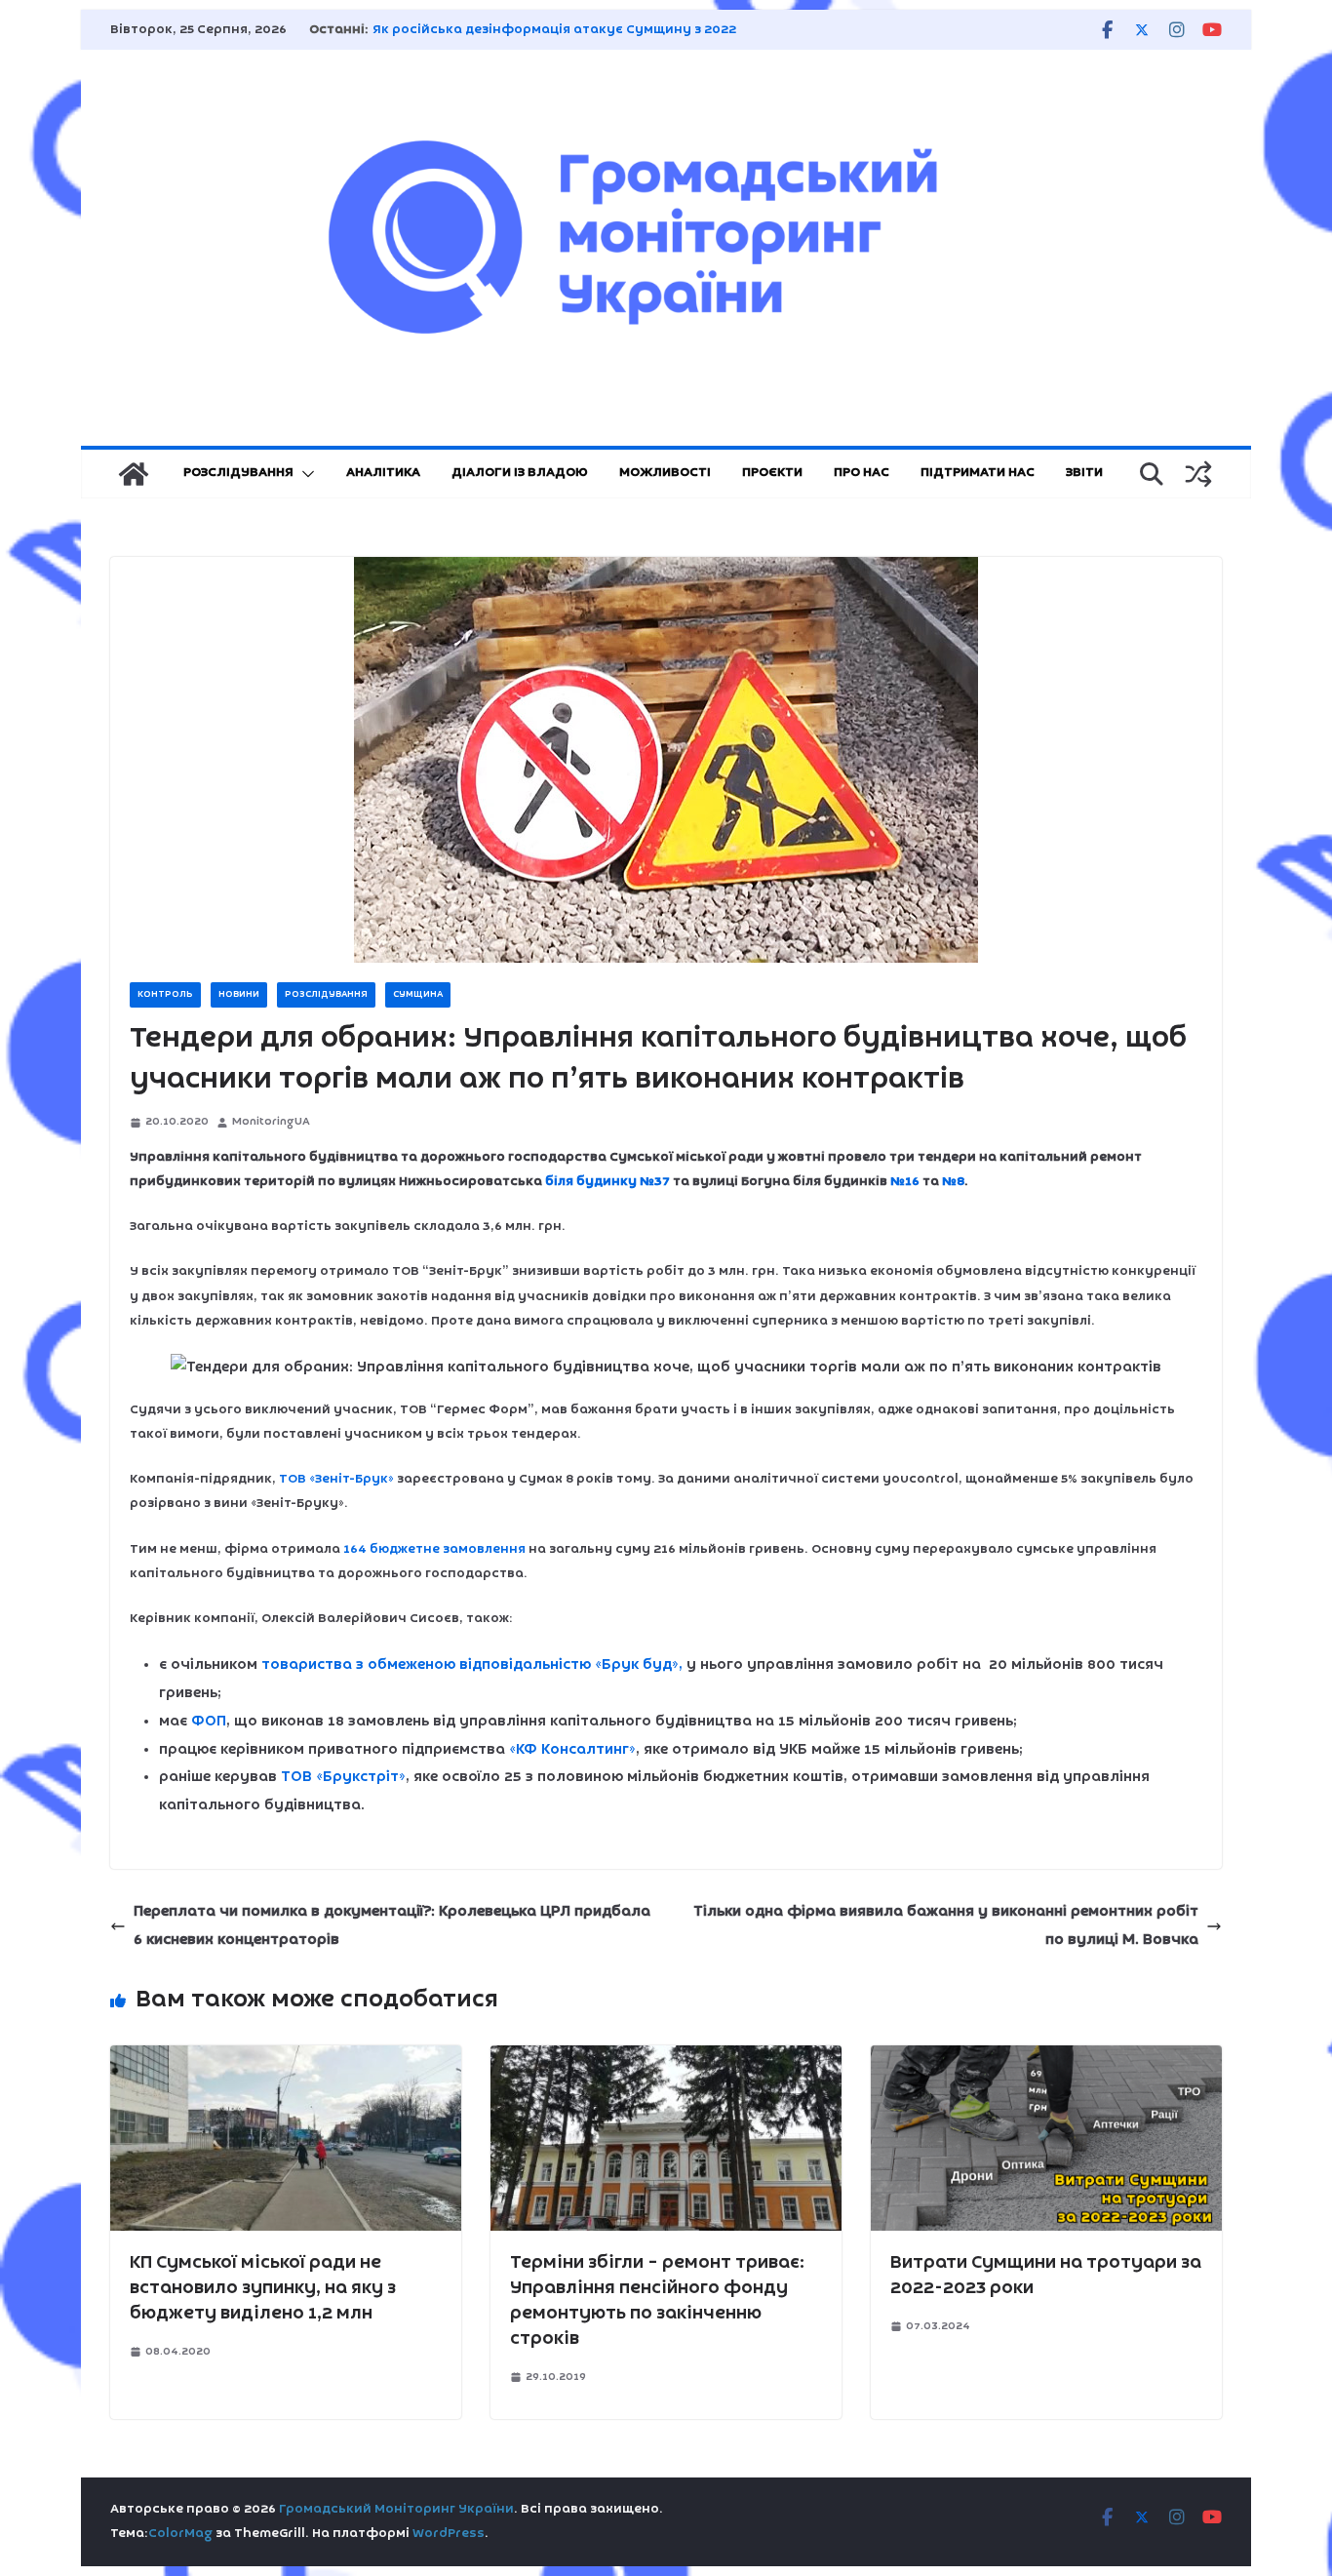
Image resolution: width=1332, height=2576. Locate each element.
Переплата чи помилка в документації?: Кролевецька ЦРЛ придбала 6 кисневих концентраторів (392, 1926)
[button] (304, 474)
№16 (905, 1182)
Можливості (665, 473)
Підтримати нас (978, 473)
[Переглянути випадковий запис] (1198, 474)
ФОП (209, 1722)
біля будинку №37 (607, 1182)
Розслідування (238, 473)
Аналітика (383, 473)
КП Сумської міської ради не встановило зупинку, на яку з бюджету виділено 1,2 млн (263, 2288)
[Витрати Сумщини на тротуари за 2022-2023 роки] (1046, 2059)
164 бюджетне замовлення (434, 1549)
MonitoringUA (271, 1122)
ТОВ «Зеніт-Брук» (336, 1479)
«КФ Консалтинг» (572, 1750)
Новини (239, 994)
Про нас (862, 473)
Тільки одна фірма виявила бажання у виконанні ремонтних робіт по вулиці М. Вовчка (946, 1926)
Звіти (1084, 473)
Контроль (165, 994)
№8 (953, 1182)
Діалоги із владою (520, 473)
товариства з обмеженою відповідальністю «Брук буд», (472, 1665)
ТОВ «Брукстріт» (343, 1777)
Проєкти (772, 473)
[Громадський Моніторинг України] (134, 474)
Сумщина (418, 994)
